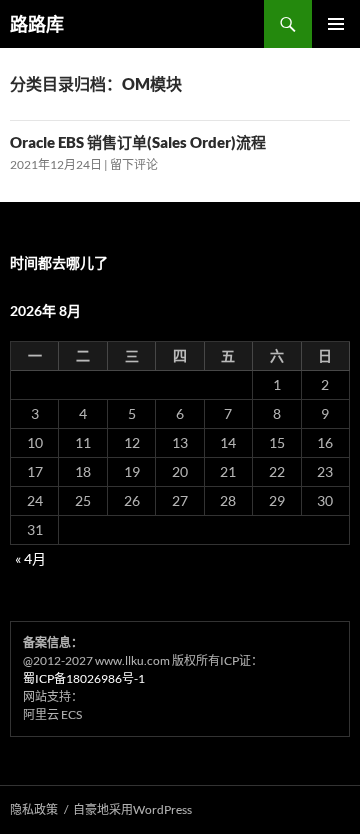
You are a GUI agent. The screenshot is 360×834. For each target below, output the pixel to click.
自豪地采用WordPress (132, 809)
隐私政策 (34, 809)
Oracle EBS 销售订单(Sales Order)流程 (138, 142)
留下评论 (134, 164)
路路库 (37, 24)
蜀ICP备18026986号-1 (84, 678)
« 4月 (30, 558)
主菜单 (336, 24)
